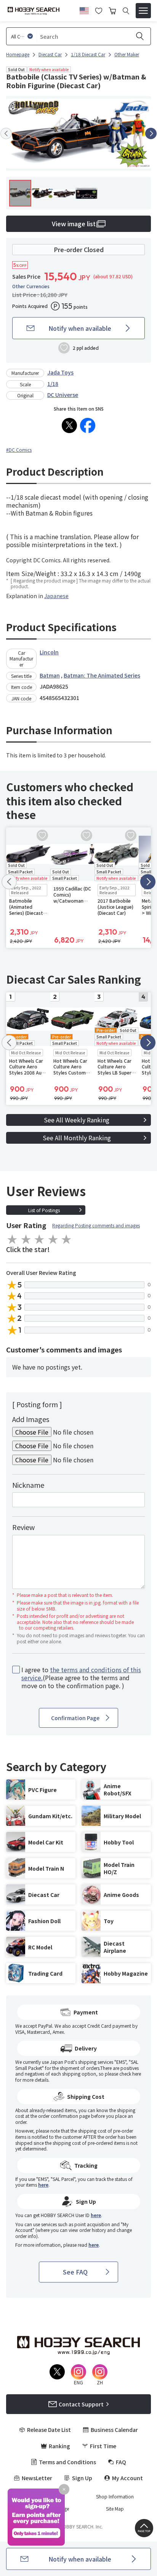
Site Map (115, 2509)
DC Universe (63, 395)
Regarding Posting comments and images (96, 1225)
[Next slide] (151, 133)
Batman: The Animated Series (102, 675)
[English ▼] (84, 10)
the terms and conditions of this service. (81, 1674)
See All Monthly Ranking (77, 1138)
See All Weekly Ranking (77, 1120)
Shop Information (115, 2497)
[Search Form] (126, 11)
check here (130, 2074)
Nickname (28, 1485)
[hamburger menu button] (143, 11)
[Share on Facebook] (88, 425)
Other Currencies (31, 286)
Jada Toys (60, 372)
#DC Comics (19, 450)
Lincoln (49, 652)
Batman (50, 675)
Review (23, 1527)
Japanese (56, 596)
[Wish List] (99, 10)
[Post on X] (69, 425)
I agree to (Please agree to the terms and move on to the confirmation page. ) (81, 1678)
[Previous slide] (6, 133)
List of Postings (44, 1210)
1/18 (53, 384)
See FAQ (75, 2272)
